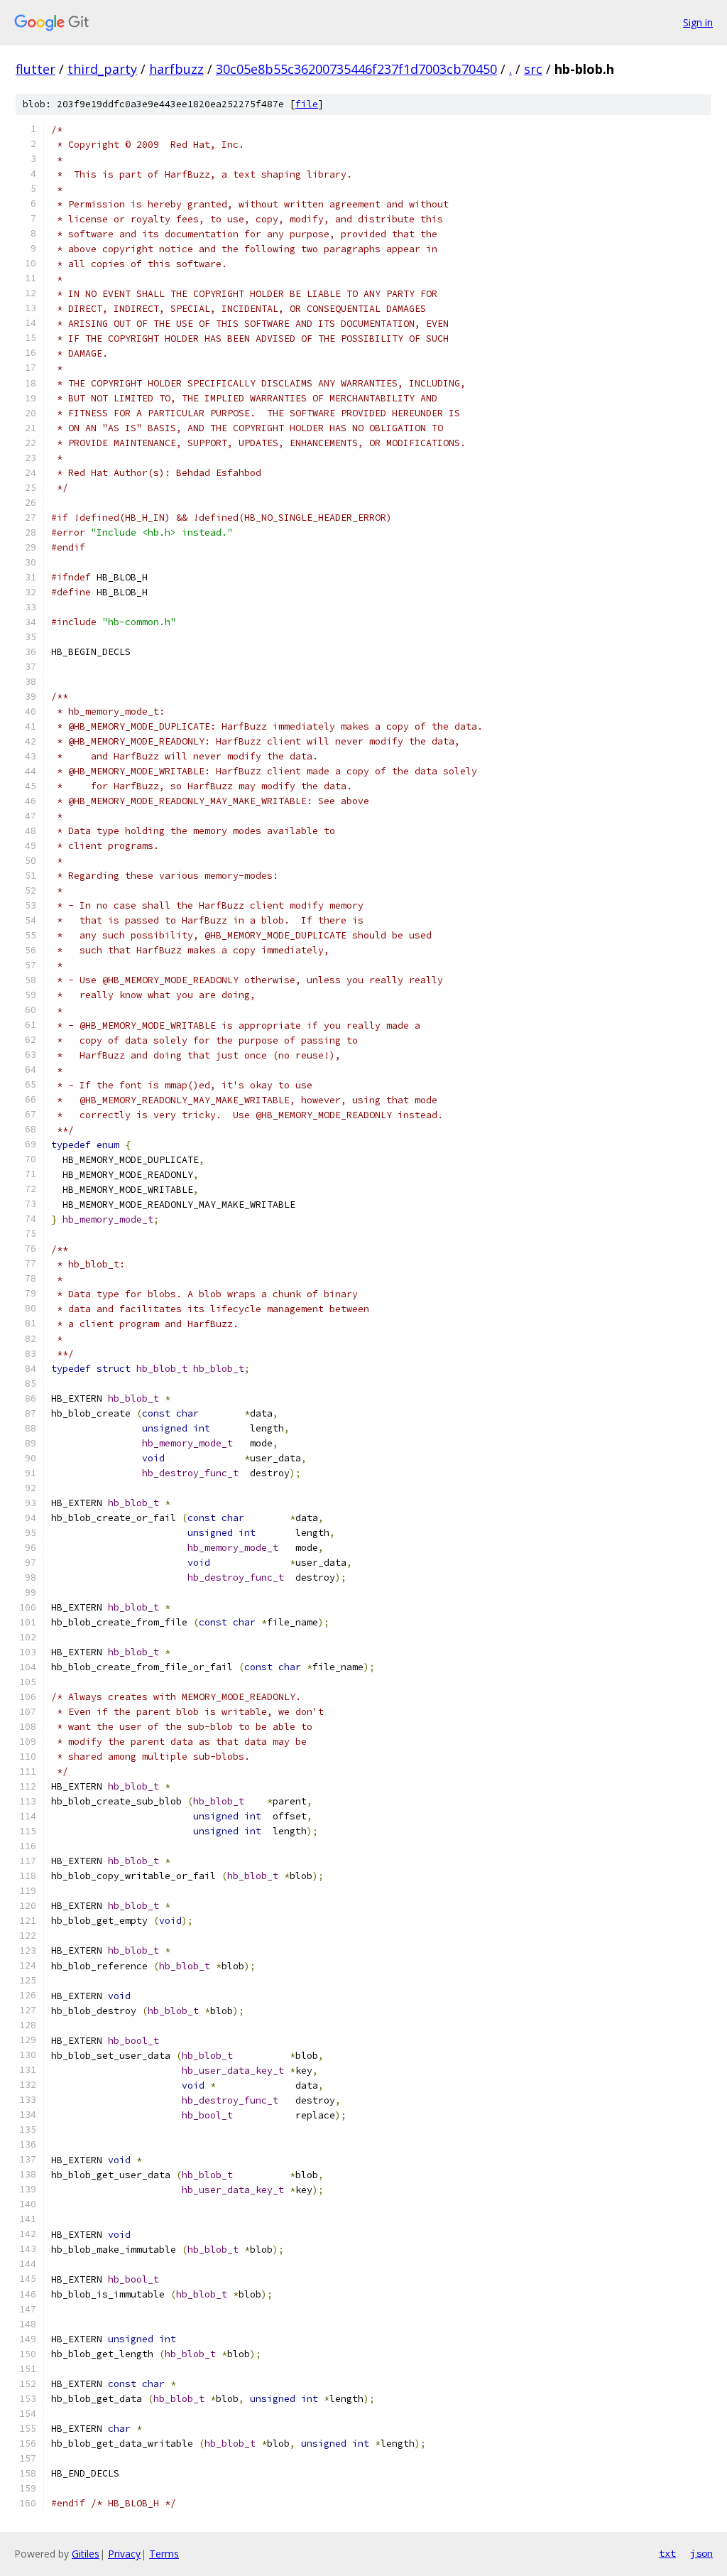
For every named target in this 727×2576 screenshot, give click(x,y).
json (701, 2553)
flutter (35, 69)
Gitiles (86, 2554)
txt (667, 2553)
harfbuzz (176, 69)
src (533, 69)
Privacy (124, 2554)
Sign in (698, 22)
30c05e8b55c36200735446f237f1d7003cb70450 (356, 69)
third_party (102, 69)
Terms (164, 2554)
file (307, 104)
